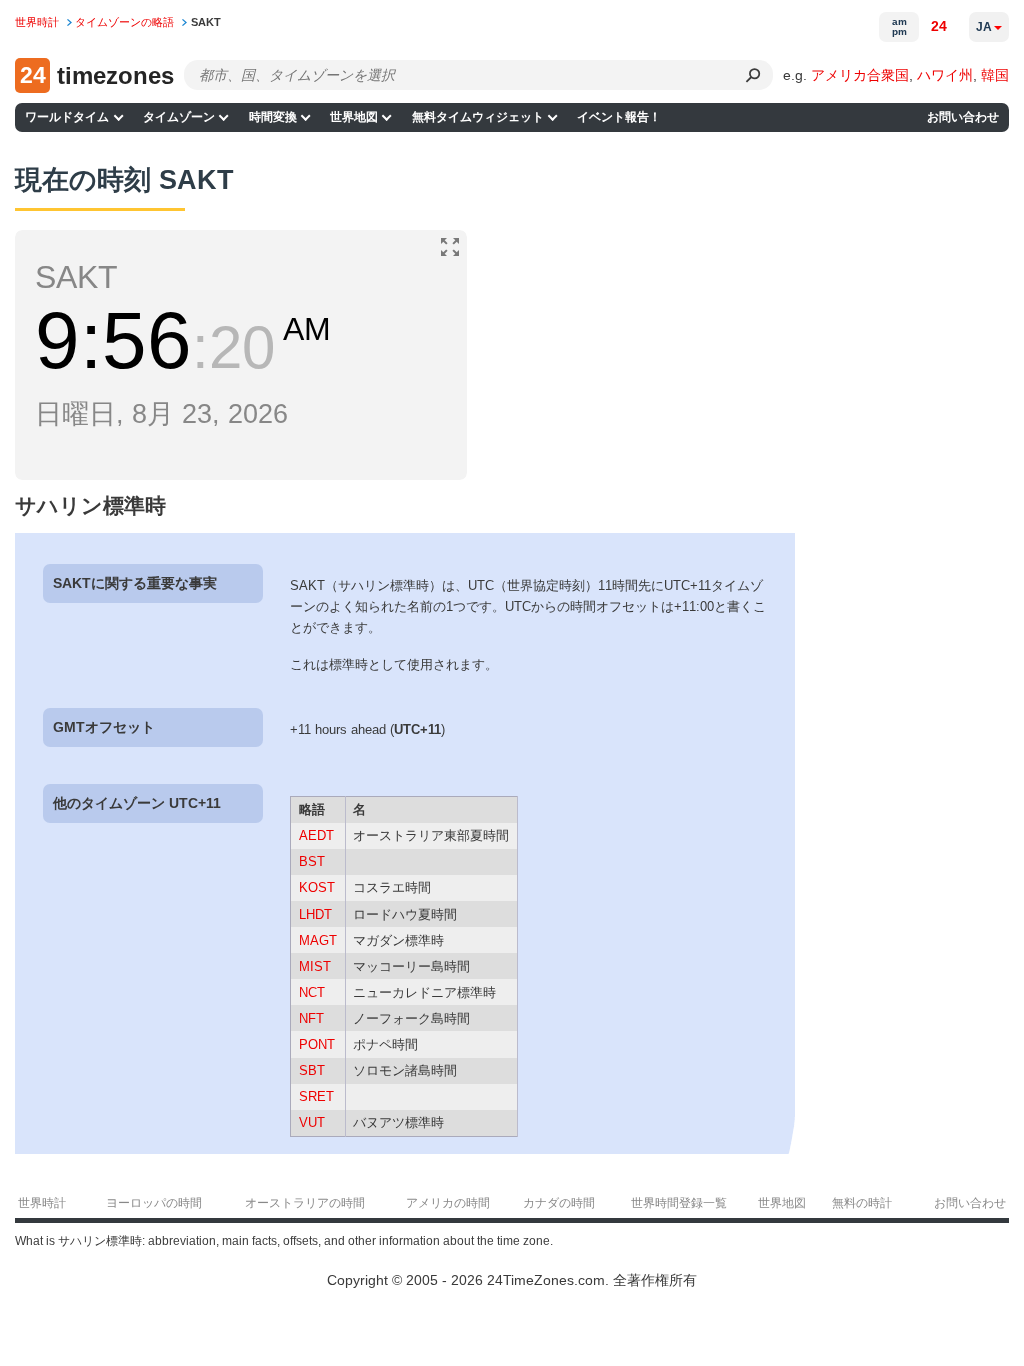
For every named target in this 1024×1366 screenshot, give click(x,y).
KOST (317, 887)
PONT (317, 1044)
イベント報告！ (619, 117)
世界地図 (354, 117)
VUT (312, 1122)
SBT (312, 1070)
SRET (316, 1096)
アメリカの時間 (448, 1203)
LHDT (315, 914)
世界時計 (42, 1203)
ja (984, 27)
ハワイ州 (945, 75)
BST (312, 861)
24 (939, 26)
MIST (315, 966)
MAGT (318, 940)
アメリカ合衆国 (860, 75)
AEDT (316, 835)
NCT (312, 992)
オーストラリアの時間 (305, 1203)
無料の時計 (862, 1203)
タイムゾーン (179, 117)
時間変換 (273, 117)
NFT (311, 1018)
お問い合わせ (963, 117)
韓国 (995, 75)
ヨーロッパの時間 (154, 1203)
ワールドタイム (67, 117)
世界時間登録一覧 (679, 1203)
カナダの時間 (559, 1203)
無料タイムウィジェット (478, 117)
